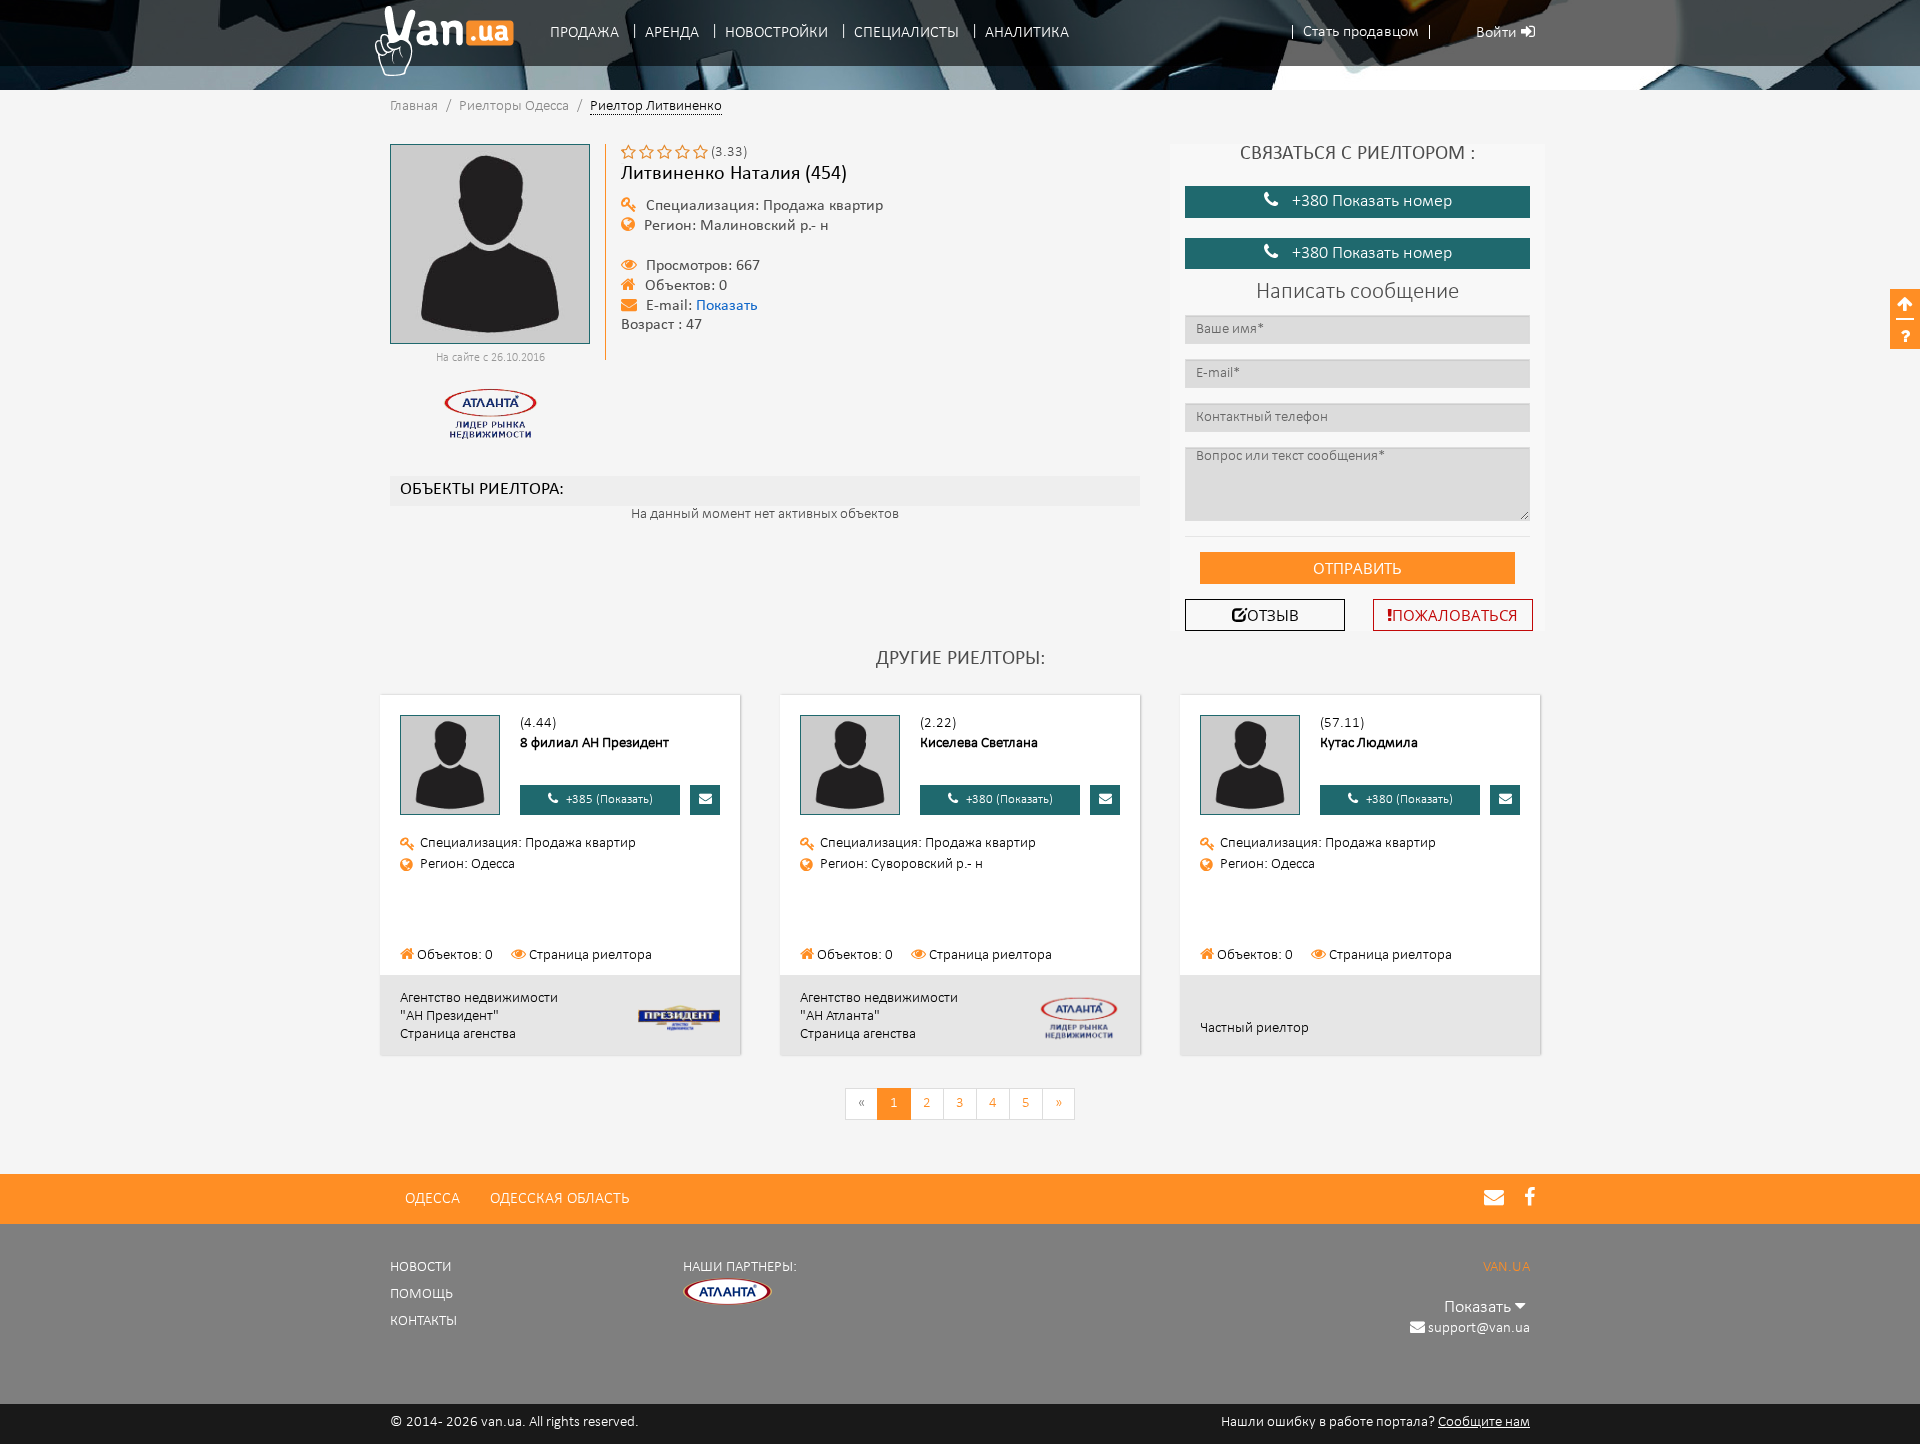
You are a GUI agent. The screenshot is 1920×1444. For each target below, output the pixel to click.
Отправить (1357, 568)
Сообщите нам (1484, 1422)
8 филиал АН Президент (594, 743)
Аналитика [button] (1027, 33)
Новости (421, 1267)
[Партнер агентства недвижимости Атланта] (728, 1292)
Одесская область (559, 1199)
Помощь (421, 1294)
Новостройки (776, 33)
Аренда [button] (672, 33)
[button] (1361, 32)
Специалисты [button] (906, 33)
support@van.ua (1479, 1328)
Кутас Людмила (1369, 743)
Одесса (432, 1199)
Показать (727, 306)
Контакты (423, 1321)
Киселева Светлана (979, 743)
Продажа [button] (584, 33)
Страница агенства (458, 1034)
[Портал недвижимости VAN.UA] (437, 41)
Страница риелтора (590, 955)
